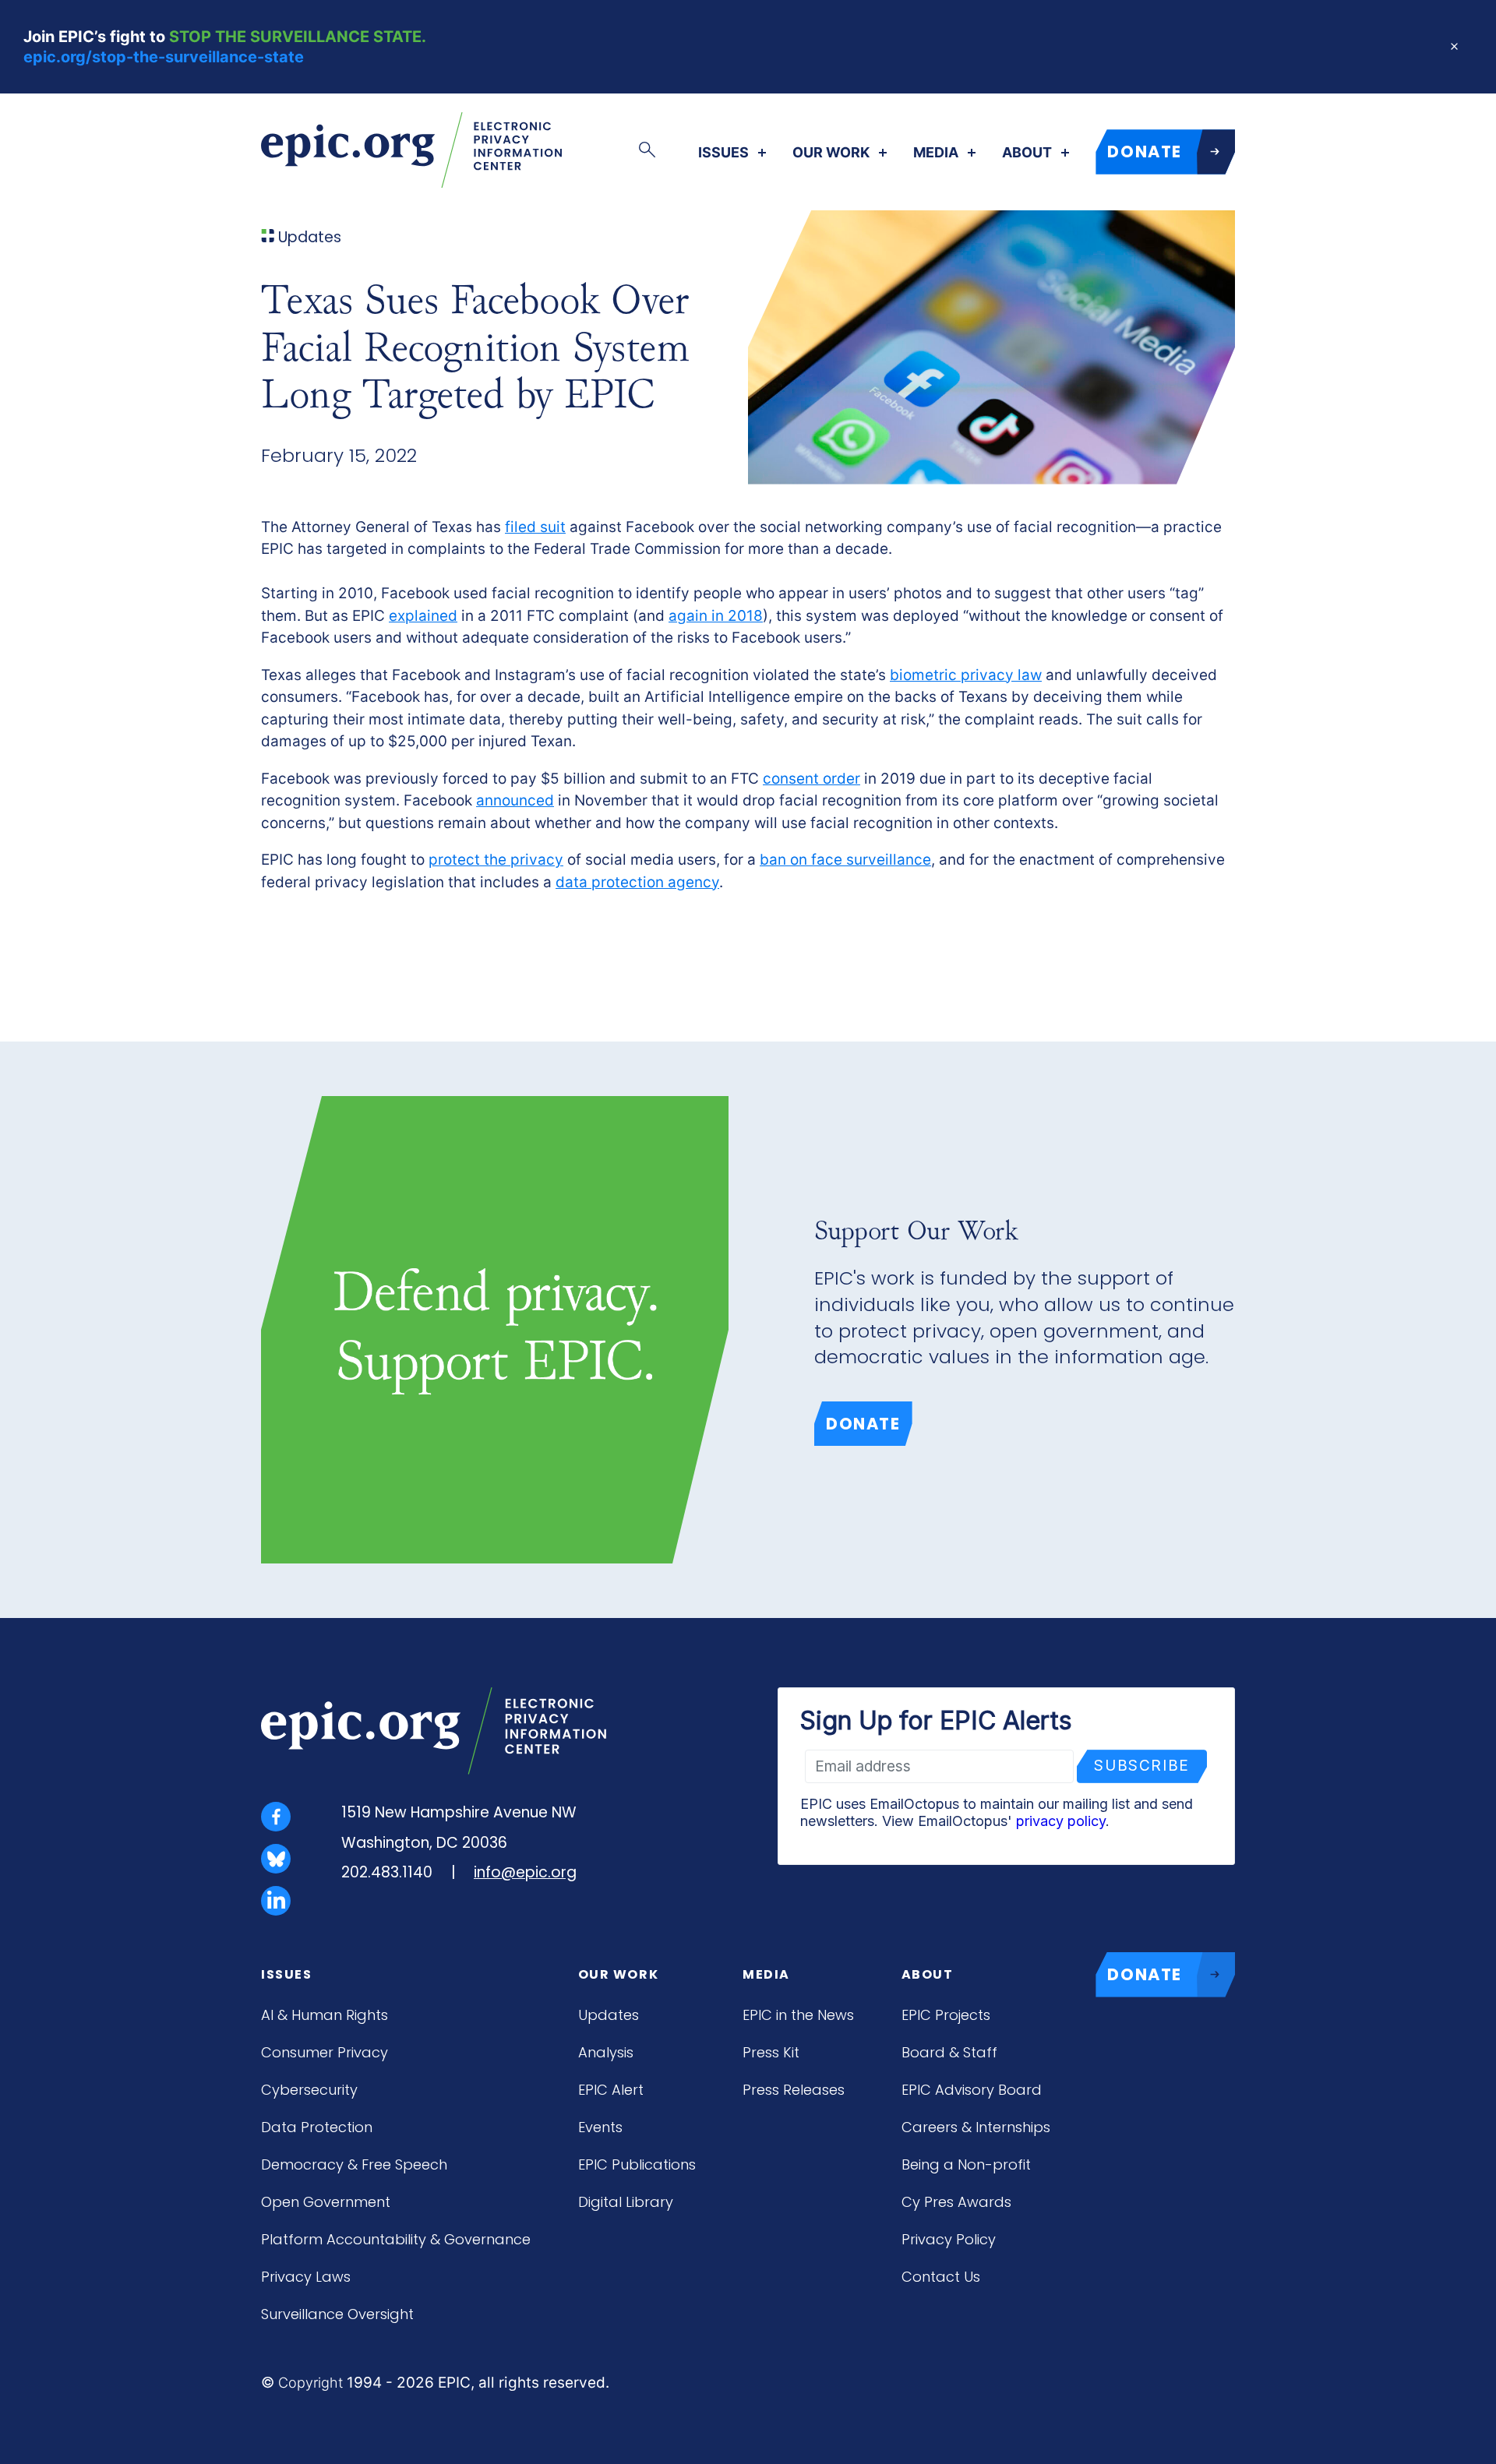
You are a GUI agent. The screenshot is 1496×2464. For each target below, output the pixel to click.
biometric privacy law (966, 675)
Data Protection (317, 2127)
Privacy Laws (306, 2277)
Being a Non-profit (966, 2164)
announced (515, 800)
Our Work (831, 153)
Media (936, 153)
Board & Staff (949, 2052)
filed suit (535, 527)
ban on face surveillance (845, 860)
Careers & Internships (976, 2127)
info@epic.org (525, 1872)
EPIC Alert (611, 2090)
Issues (723, 153)
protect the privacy (496, 860)
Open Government (326, 2202)
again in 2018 (716, 616)
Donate (863, 1424)
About (1027, 153)
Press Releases (794, 2090)
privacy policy (1061, 1821)
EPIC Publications (637, 2164)
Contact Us (941, 2277)
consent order (812, 779)
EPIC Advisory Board (972, 2090)
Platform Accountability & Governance (396, 2239)
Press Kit (771, 2052)
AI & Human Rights (325, 2015)
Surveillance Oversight (337, 2314)
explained (423, 616)
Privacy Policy (949, 2239)
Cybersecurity (309, 2090)
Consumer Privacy (325, 2052)
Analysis (606, 2052)
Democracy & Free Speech (354, 2164)
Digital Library (626, 2202)
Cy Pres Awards (956, 2202)
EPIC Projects (946, 2015)
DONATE (1145, 152)
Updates (609, 2015)
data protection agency (637, 882)
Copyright (310, 2383)
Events (600, 2127)
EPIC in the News (798, 2015)
